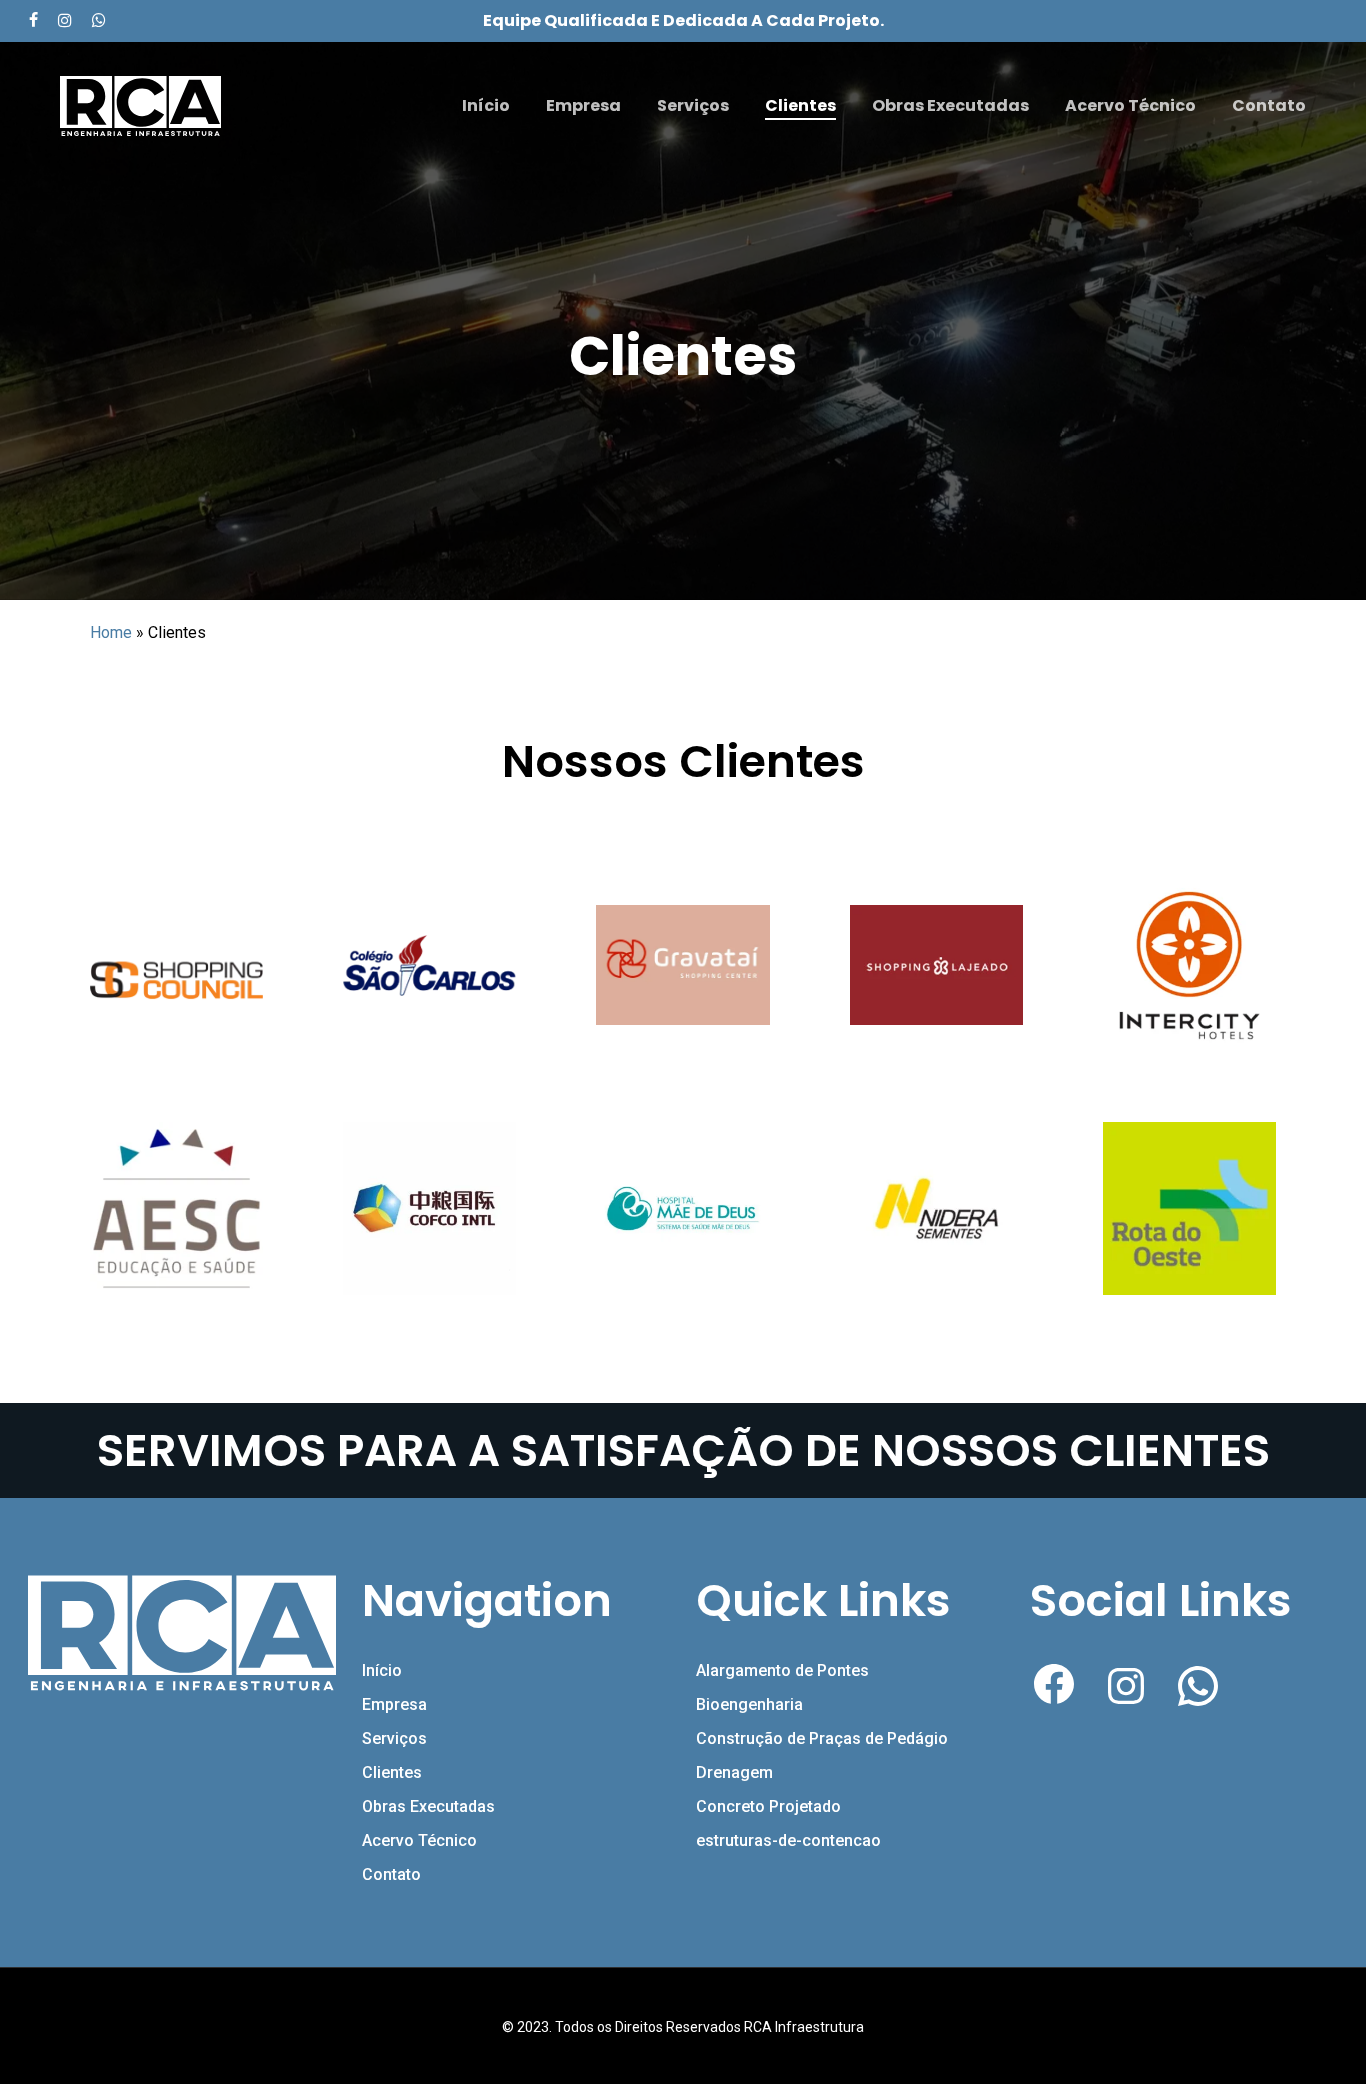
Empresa (394, 1704)
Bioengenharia (749, 1704)
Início (382, 1670)
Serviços (394, 1738)
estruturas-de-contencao (788, 1840)
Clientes (392, 1772)
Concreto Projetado (768, 1806)
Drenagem (734, 1772)
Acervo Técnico (419, 1840)
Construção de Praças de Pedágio (822, 1738)
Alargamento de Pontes (782, 1670)
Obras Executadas (428, 1806)
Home (111, 632)
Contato (391, 1874)
